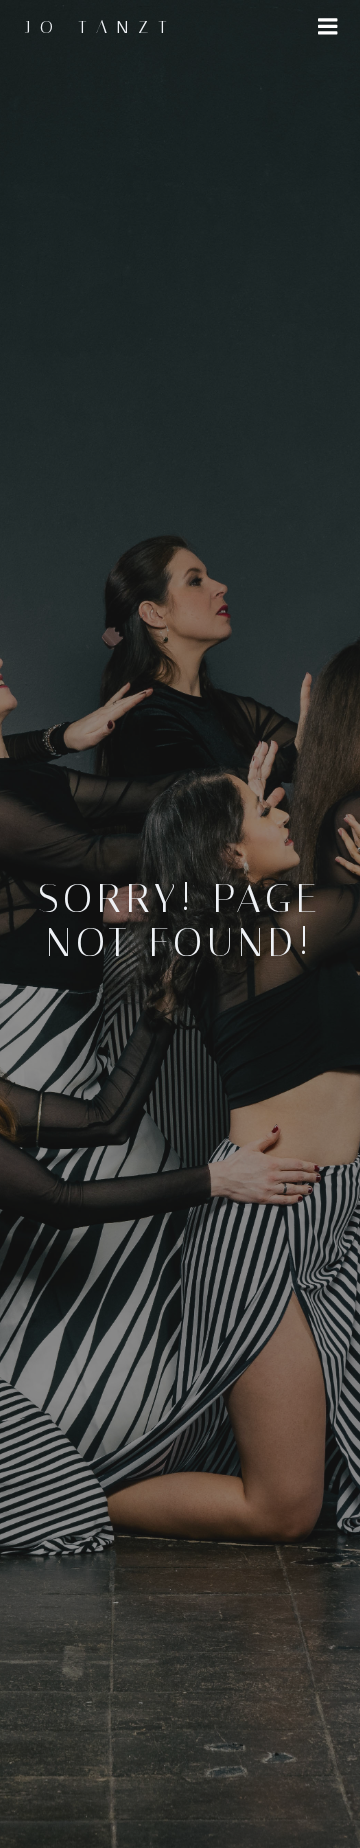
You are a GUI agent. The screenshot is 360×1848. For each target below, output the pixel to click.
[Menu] (328, 27)
